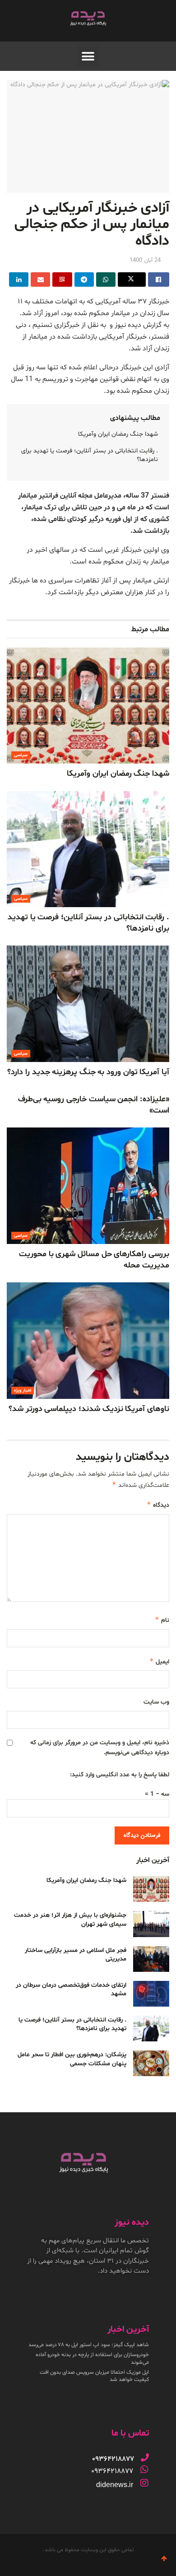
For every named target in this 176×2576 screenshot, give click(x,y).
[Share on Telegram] (84, 279)
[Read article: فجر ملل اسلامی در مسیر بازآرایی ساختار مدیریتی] (151, 1959)
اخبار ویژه (23, 1390)
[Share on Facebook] (159, 279)
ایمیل (159, 1661)
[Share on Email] (40, 279)
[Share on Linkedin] (19, 279)
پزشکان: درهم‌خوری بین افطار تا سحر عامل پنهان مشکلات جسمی (72, 2059)
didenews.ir (115, 2485)
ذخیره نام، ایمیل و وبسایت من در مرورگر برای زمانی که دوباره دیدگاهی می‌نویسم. (100, 1748)
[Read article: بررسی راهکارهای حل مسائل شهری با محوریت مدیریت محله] (88, 1186)
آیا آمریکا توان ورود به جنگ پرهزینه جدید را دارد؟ (88, 1072)
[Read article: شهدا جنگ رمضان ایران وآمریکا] (88, 706)
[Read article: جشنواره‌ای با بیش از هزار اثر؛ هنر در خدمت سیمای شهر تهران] (151, 1924)
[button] (88, 56)
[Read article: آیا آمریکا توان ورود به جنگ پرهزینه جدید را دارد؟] (88, 1004)
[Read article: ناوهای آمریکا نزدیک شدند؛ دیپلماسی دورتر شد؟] (88, 1340)
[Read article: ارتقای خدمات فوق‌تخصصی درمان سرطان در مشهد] (151, 1994)
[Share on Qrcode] (62, 279)
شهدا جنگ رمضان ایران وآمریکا (118, 434)
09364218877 (112, 2471)
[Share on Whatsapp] (106, 279)
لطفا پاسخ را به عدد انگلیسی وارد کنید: (120, 1775)
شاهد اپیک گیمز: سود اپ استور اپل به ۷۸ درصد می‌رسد (89, 2345)
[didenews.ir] (144, 2483)
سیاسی (21, 755)
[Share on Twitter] (132, 279)
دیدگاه (158, 1505)
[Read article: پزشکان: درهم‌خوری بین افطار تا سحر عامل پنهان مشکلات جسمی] (151, 2063)
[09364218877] (145, 2457)
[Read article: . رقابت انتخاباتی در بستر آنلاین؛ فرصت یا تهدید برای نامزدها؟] (88, 849)
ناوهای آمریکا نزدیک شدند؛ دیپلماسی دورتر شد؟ (89, 1409)
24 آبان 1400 (145, 261)
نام (162, 1620)
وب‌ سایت (156, 1702)
